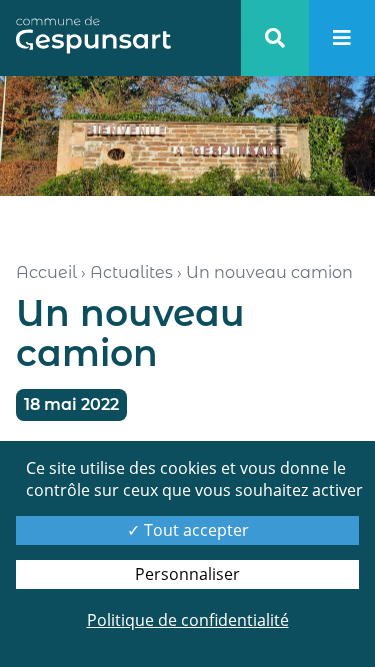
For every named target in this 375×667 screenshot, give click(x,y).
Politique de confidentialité (188, 620)
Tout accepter (194, 530)
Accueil (46, 272)
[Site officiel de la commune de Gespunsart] (93, 38)
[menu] (342, 38)
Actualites (131, 272)
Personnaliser (187, 574)
